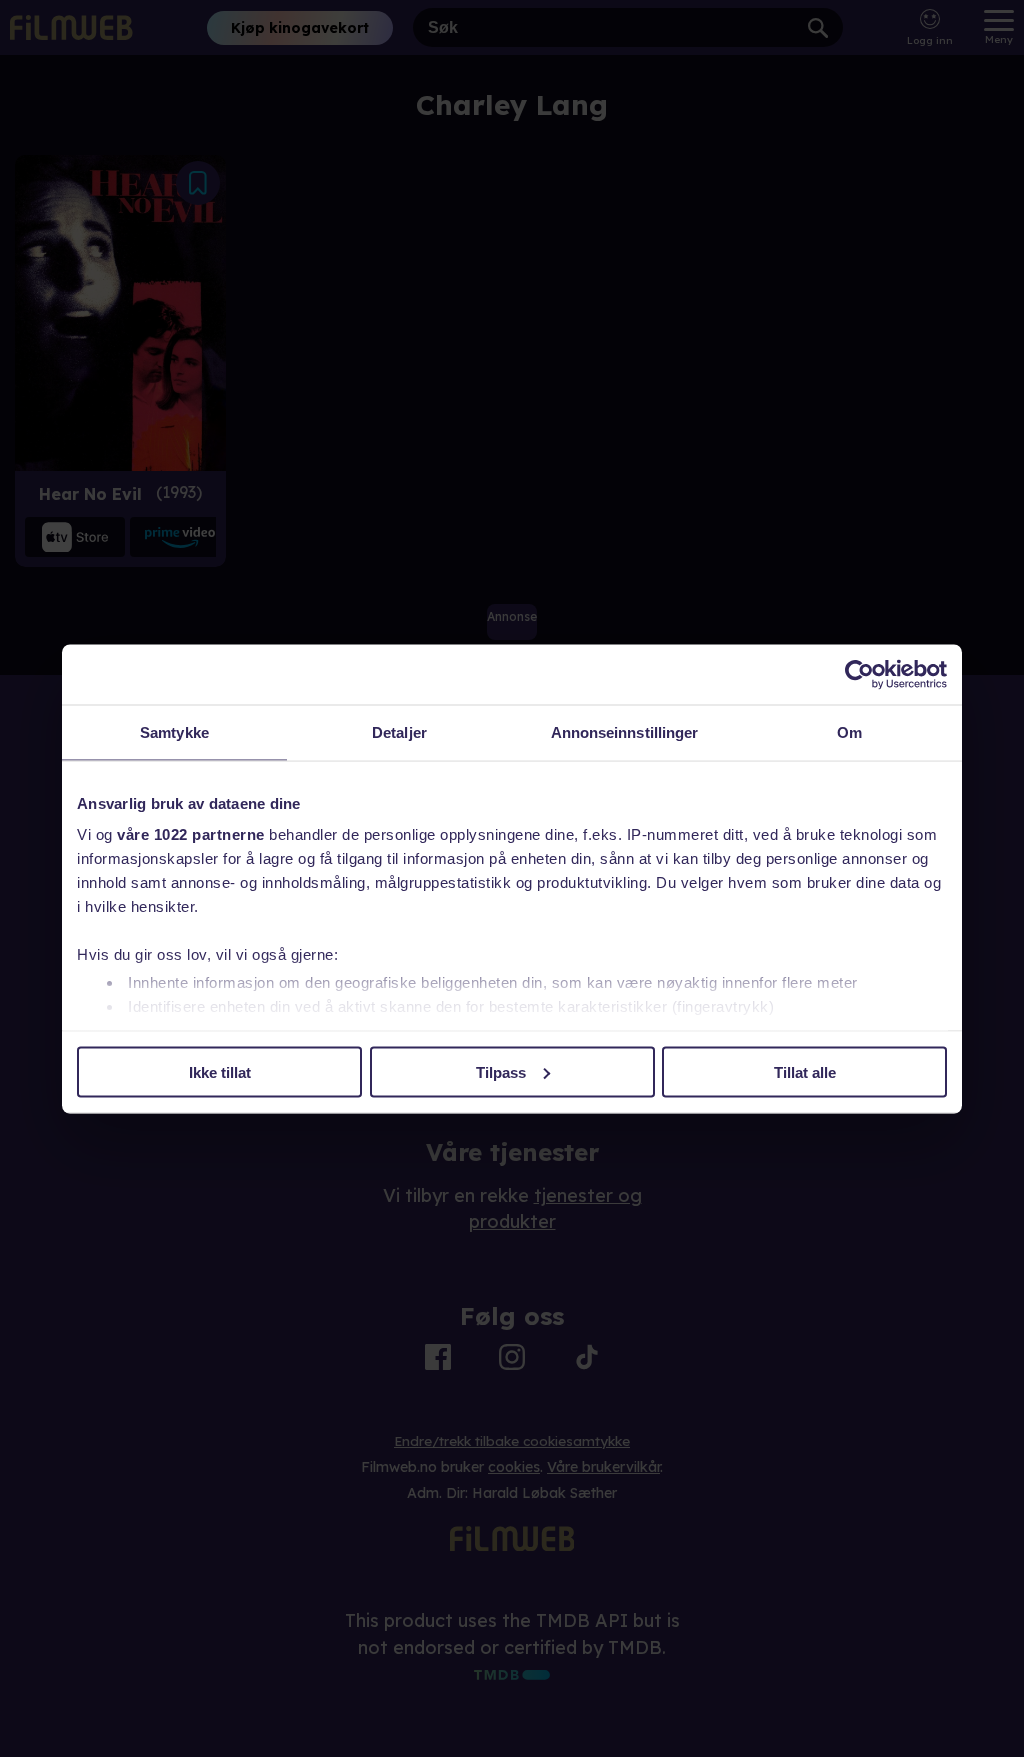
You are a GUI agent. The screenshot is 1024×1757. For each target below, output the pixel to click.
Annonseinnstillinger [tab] (625, 731)
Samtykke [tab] (174, 731)
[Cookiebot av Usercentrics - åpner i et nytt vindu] (859, 674)
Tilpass (501, 1071)
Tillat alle (805, 1071)
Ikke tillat (220, 1071)
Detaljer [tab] (399, 731)
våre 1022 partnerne (191, 834)
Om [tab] (849, 731)
